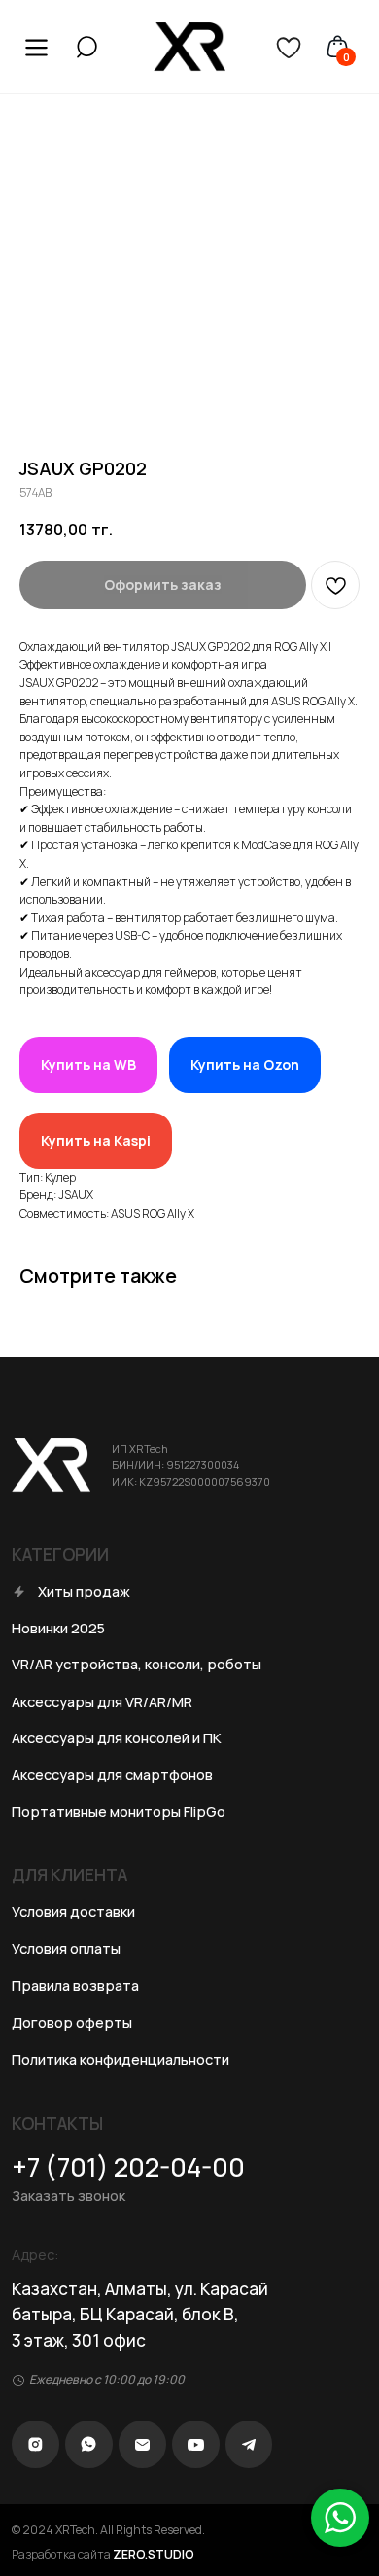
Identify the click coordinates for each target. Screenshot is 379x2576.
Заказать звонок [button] (69, 2195)
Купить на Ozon (245, 1065)
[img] (87, 47)
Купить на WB (88, 1065)
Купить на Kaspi (96, 1140)
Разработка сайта (103, 2554)
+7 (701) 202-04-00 (128, 2166)
